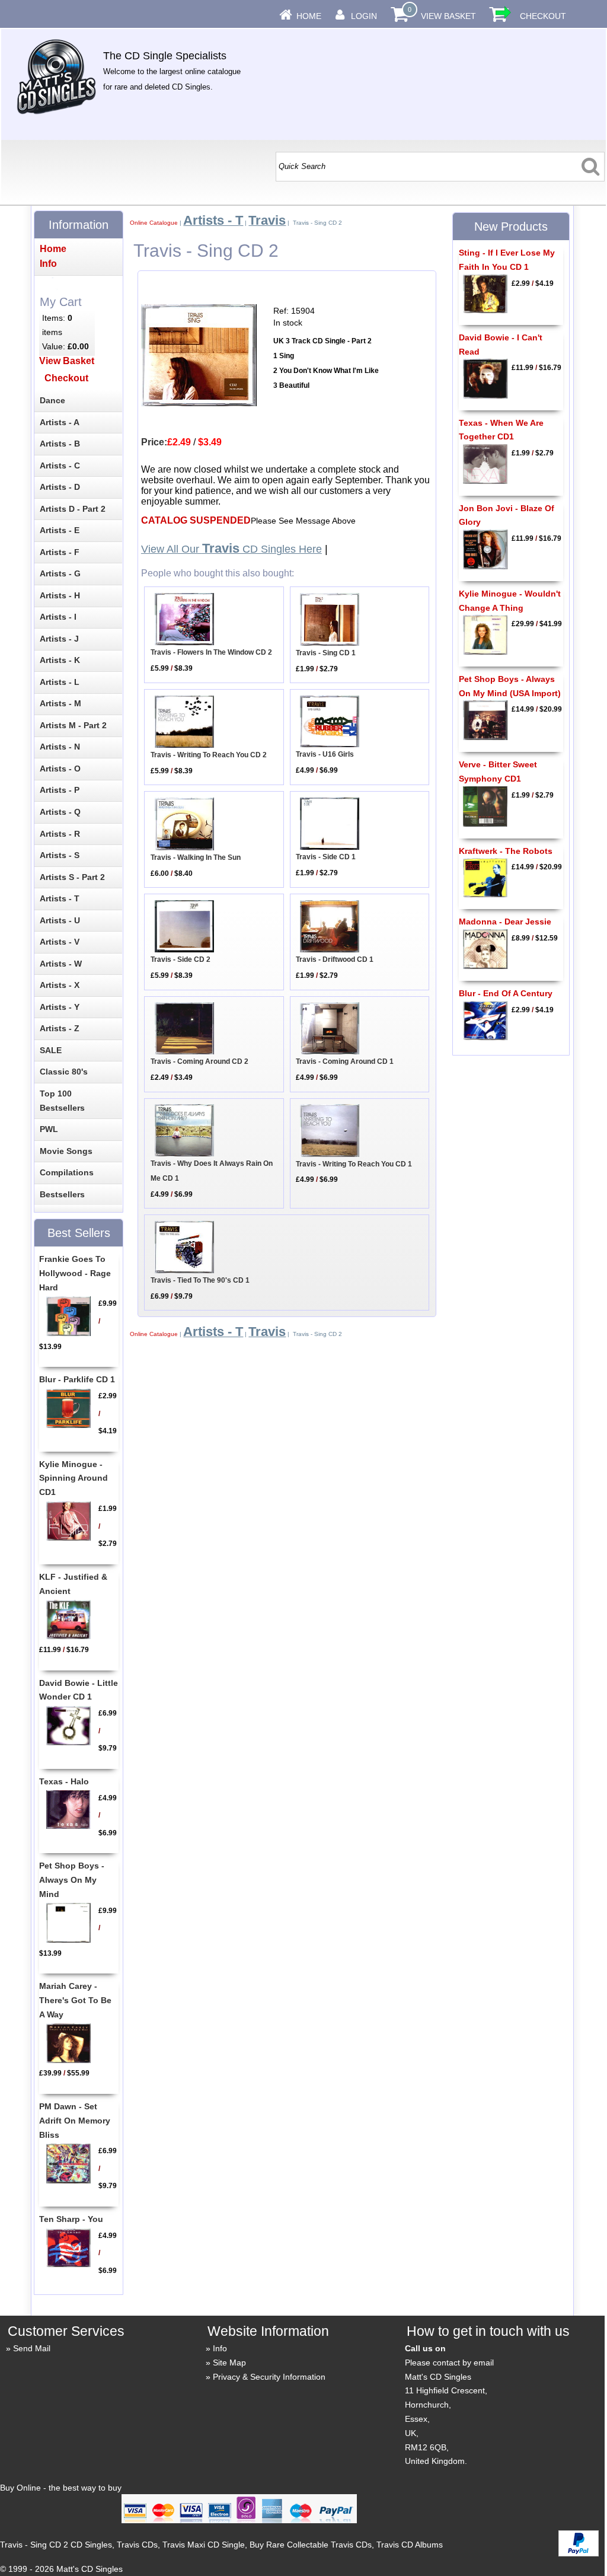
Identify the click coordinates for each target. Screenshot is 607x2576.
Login (364, 16)
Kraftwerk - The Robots (506, 851)
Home (309, 16)
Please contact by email (449, 2363)
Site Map (229, 2363)
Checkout (543, 16)
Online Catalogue (154, 223)
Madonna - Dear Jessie (505, 922)
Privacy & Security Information (269, 2377)
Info (220, 2348)
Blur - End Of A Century (506, 993)
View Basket (448, 16)
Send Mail (32, 2348)
